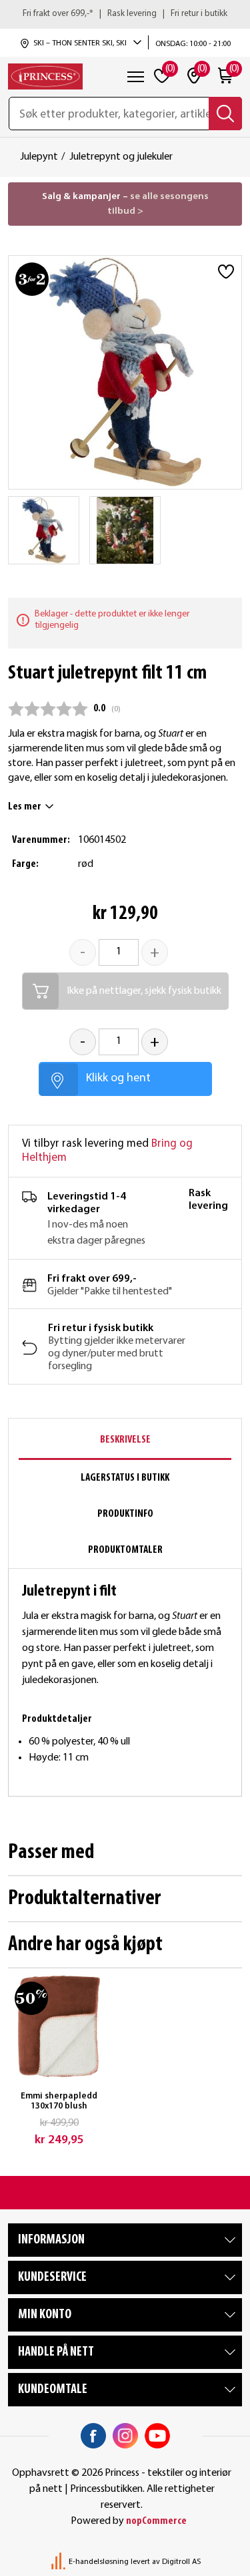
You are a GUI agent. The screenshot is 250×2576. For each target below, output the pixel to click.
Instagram (125, 2436)
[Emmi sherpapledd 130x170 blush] (59, 2026)
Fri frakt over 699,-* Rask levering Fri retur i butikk (125, 14)
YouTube (157, 2436)
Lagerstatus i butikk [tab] (125, 1478)
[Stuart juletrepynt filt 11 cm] (44, 530)
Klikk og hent (118, 1078)
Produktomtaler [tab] (125, 1550)
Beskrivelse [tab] (125, 1440)
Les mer (25, 807)
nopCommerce (156, 2521)
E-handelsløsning (99, 2562)
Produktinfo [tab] (125, 1514)
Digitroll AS (181, 2562)
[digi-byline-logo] (59, 2562)
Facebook (93, 2436)
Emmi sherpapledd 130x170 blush (59, 2101)
